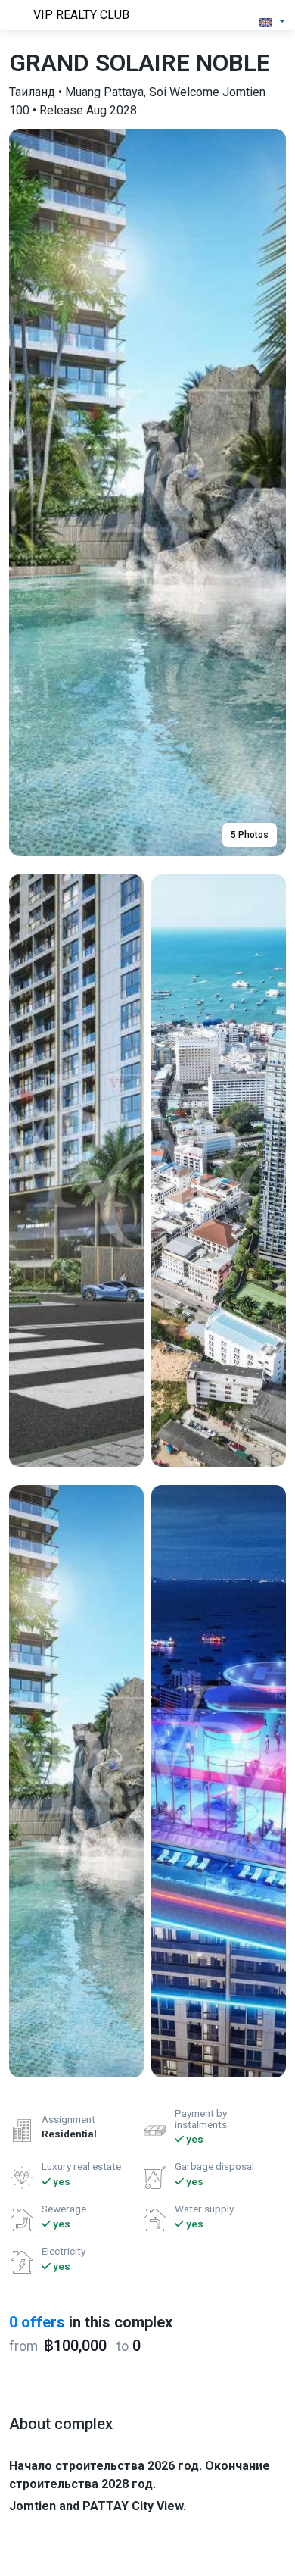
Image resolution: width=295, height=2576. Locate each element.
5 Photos (250, 835)
